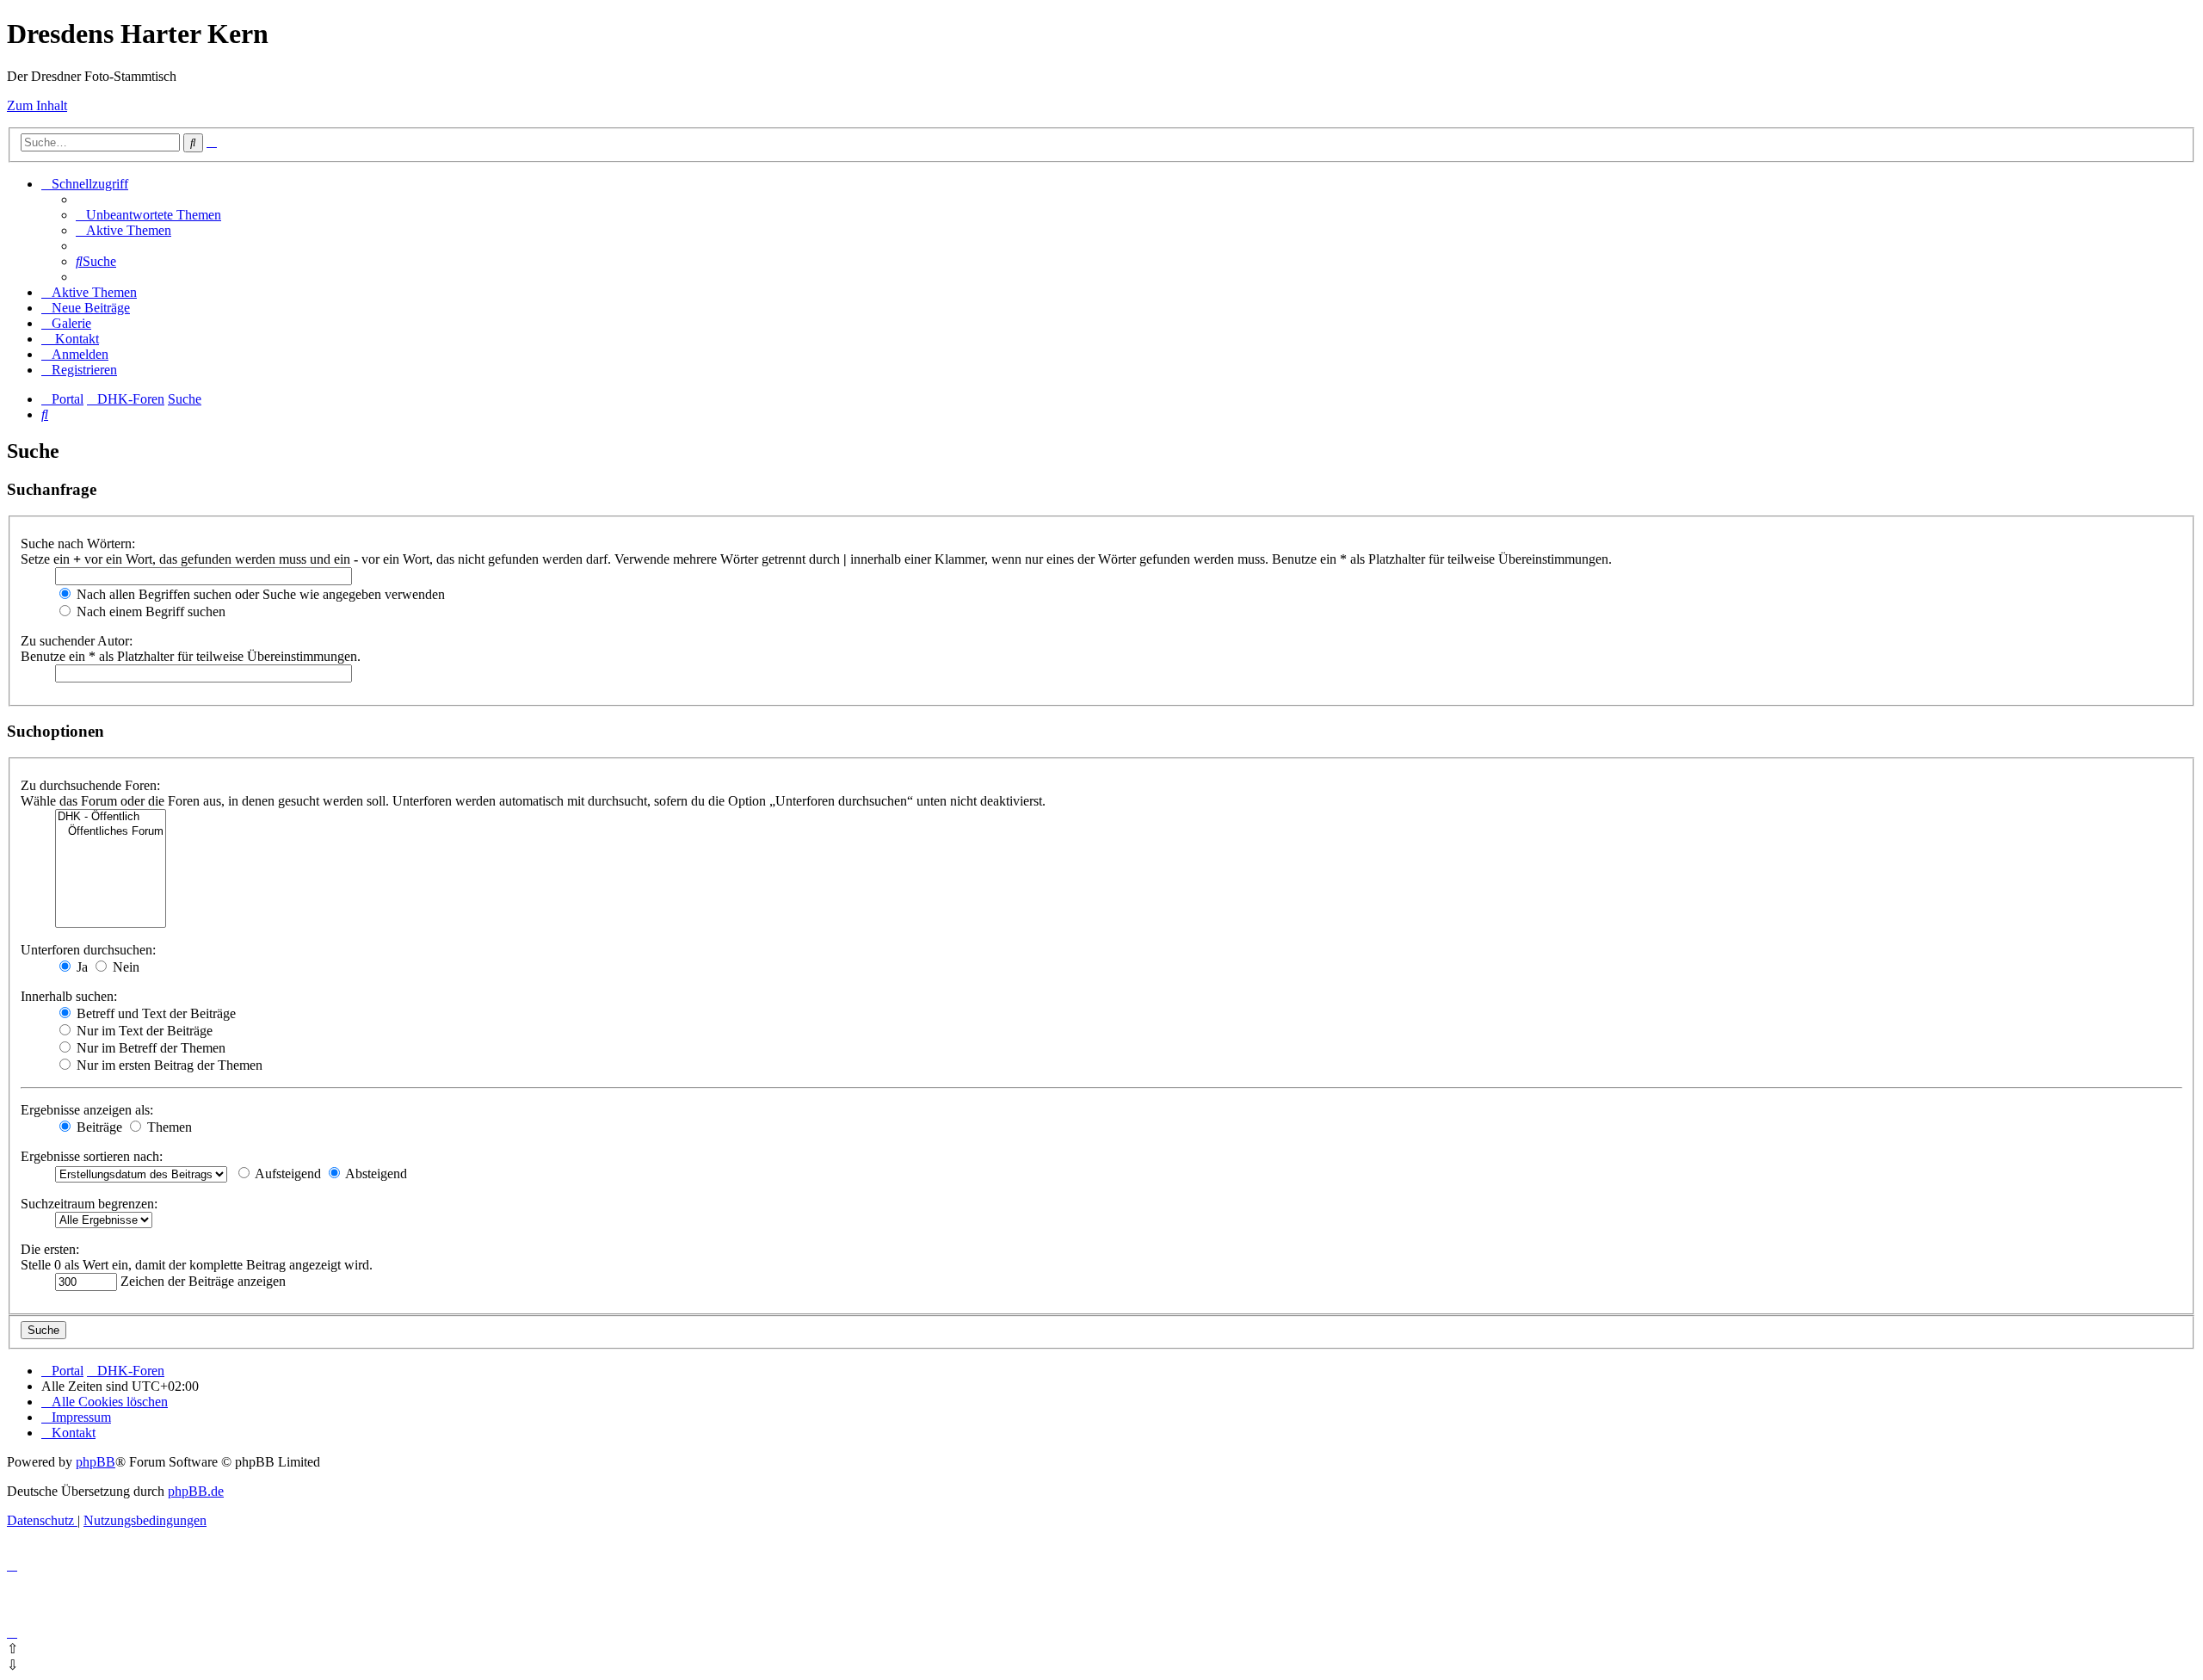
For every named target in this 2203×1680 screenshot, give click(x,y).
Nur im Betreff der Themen (149, 1048)
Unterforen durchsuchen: (88, 950)
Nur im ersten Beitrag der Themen (168, 1065)
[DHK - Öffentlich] (111, 817)
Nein (124, 967)
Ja (80, 967)
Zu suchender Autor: (77, 641)
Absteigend (375, 1174)
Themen (168, 1127)
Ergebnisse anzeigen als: (87, 1110)
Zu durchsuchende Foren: (90, 785)
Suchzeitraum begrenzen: (89, 1204)
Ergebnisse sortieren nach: (92, 1156)
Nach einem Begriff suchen (149, 611)
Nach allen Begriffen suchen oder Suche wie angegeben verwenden (259, 594)
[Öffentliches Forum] (111, 832)
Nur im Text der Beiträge (143, 1031)
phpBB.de (196, 1491)
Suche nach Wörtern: (78, 544)
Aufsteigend (287, 1174)
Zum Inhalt (37, 105)
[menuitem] (148, 215)
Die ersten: (50, 1249)
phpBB (96, 1462)
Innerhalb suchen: (69, 996)
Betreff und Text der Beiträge (154, 1013)
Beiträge (98, 1127)
